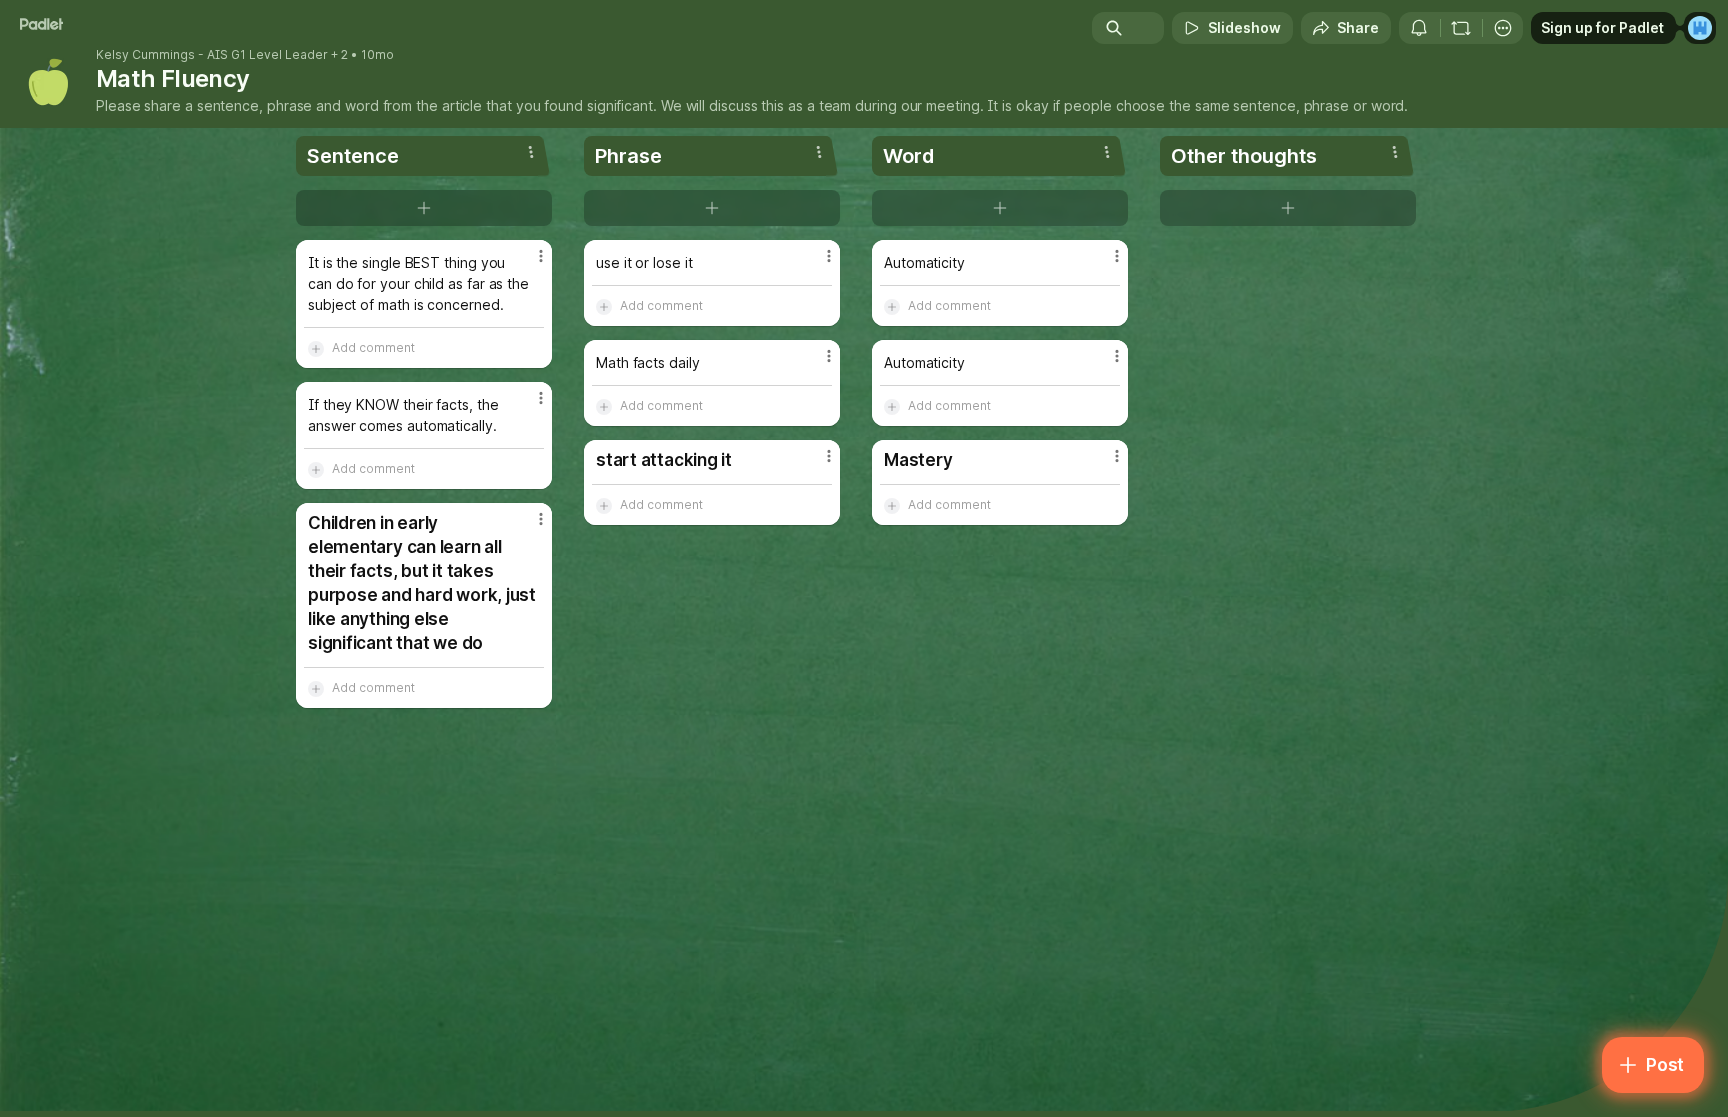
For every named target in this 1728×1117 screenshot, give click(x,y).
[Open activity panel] (1419, 28)
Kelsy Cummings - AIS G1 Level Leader (212, 55)
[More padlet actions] (1503, 28)
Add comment (373, 347)
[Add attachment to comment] (316, 348)
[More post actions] (541, 256)
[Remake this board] (1461, 28)
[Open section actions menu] (531, 152)
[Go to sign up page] (1700, 28)
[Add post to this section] (424, 208)
